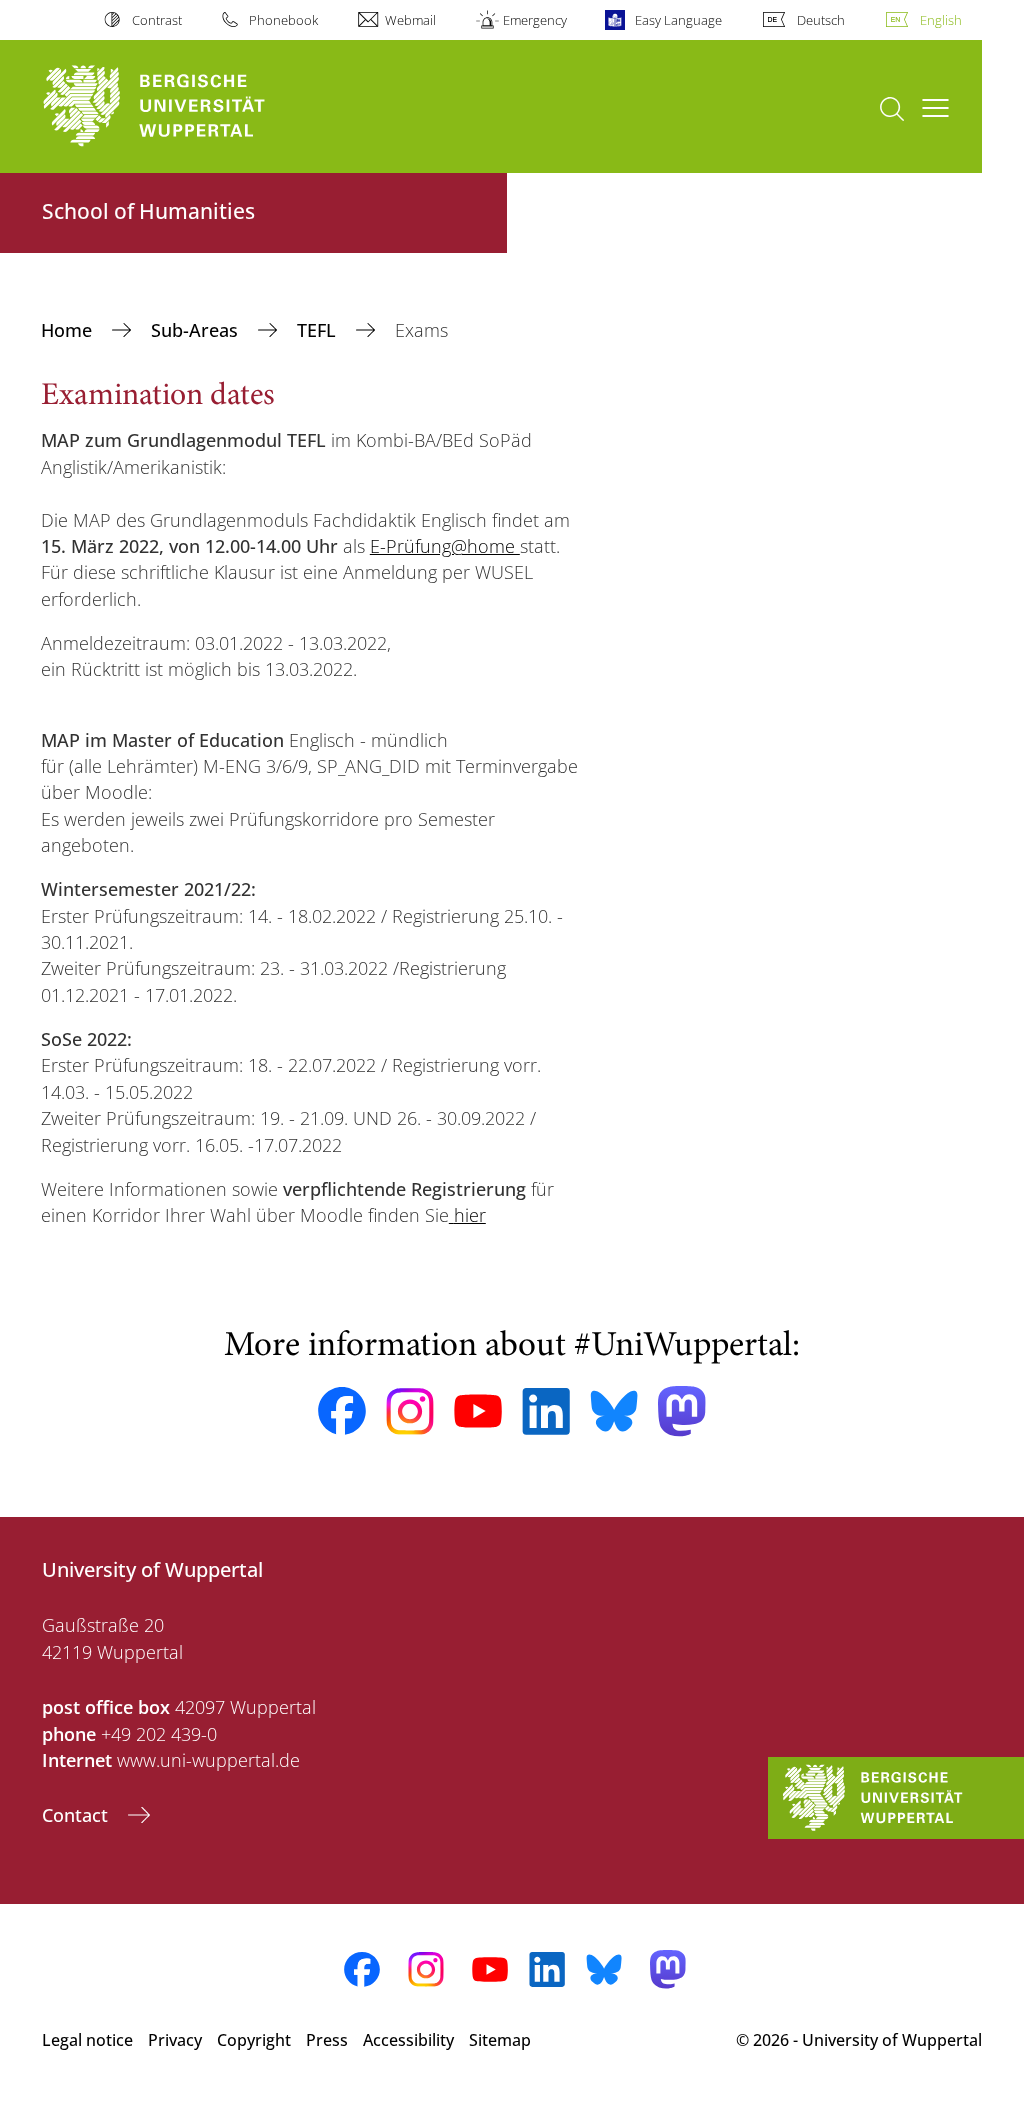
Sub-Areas (197, 330)
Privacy (175, 2040)
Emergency (535, 20)
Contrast (156, 20)
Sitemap (500, 2040)
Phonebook (283, 20)
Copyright (254, 2040)
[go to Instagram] (410, 1412)
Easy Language (678, 20)
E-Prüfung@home (445, 546)
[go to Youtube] (478, 1411)
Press (327, 2040)
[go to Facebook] (342, 1411)
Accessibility (408, 2040)
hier (470, 1215)
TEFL (319, 330)
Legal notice (87, 2040)
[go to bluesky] (614, 1411)
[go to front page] (190, 106)
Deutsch (821, 20)
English (941, 20)
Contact (77, 1815)
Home (69, 330)
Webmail (410, 20)
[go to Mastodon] (682, 1411)
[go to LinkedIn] (546, 1411)
